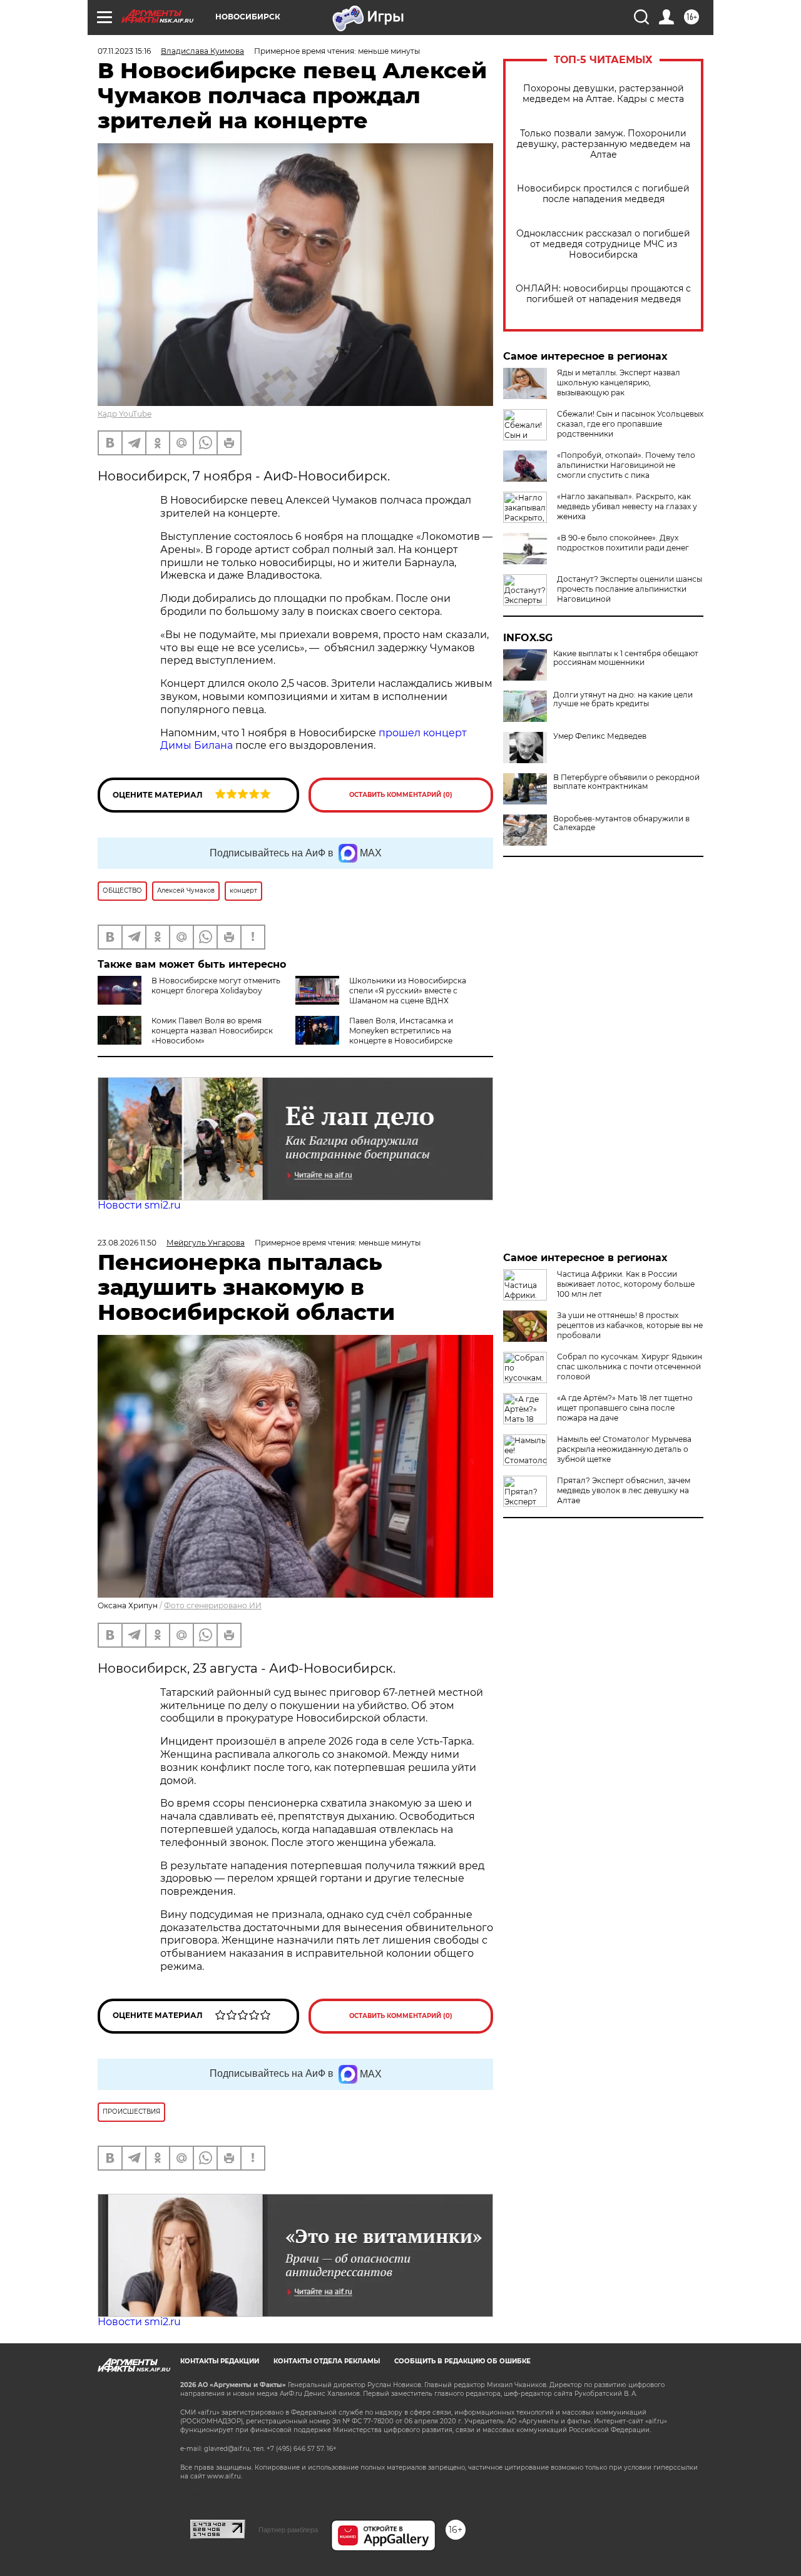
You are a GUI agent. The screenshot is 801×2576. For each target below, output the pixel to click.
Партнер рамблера (288, 2530)
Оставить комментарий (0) (401, 795)
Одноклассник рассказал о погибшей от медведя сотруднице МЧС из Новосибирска (603, 244)
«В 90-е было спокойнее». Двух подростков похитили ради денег (623, 543)
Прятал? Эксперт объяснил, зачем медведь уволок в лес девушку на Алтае (624, 1490)
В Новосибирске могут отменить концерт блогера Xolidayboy (216, 986)
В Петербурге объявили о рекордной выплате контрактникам (626, 782)
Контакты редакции (220, 2361)
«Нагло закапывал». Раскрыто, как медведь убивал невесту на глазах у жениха (627, 506)
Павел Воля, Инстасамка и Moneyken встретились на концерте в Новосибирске (401, 1031)
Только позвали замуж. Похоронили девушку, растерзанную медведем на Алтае (604, 144)
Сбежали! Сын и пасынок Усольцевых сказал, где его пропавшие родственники (630, 424)
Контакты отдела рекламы (327, 2361)
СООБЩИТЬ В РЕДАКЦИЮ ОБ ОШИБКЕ (462, 2361)
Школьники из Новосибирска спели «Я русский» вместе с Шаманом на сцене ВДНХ (408, 991)
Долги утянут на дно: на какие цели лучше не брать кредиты (623, 699)
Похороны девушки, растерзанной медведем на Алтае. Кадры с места (603, 94)
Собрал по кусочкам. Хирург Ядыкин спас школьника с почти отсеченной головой (630, 1367)
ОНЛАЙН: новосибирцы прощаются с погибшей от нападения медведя (603, 294)
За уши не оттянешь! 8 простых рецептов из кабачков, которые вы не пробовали (630, 1325)
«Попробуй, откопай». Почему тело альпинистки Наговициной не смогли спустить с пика (626, 465)
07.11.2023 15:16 (124, 51)
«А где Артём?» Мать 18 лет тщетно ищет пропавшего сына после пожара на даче (625, 1408)
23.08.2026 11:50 (127, 1243)
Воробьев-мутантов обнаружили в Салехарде (621, 823)
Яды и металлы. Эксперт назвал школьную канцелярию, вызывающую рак (619, 383)
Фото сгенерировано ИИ (213, 1605)
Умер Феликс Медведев (600, 736)
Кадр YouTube (125, 414)
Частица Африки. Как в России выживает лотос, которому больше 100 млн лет (626, 1284)
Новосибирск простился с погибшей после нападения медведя (603, 194)
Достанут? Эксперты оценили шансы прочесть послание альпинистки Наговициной (630, 589)
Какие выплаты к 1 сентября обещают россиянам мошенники (626, 658)
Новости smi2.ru (139, 1205)
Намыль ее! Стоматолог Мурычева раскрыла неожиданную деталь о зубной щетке (624, 1449)
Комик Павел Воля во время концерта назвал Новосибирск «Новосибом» (212, 1031)
